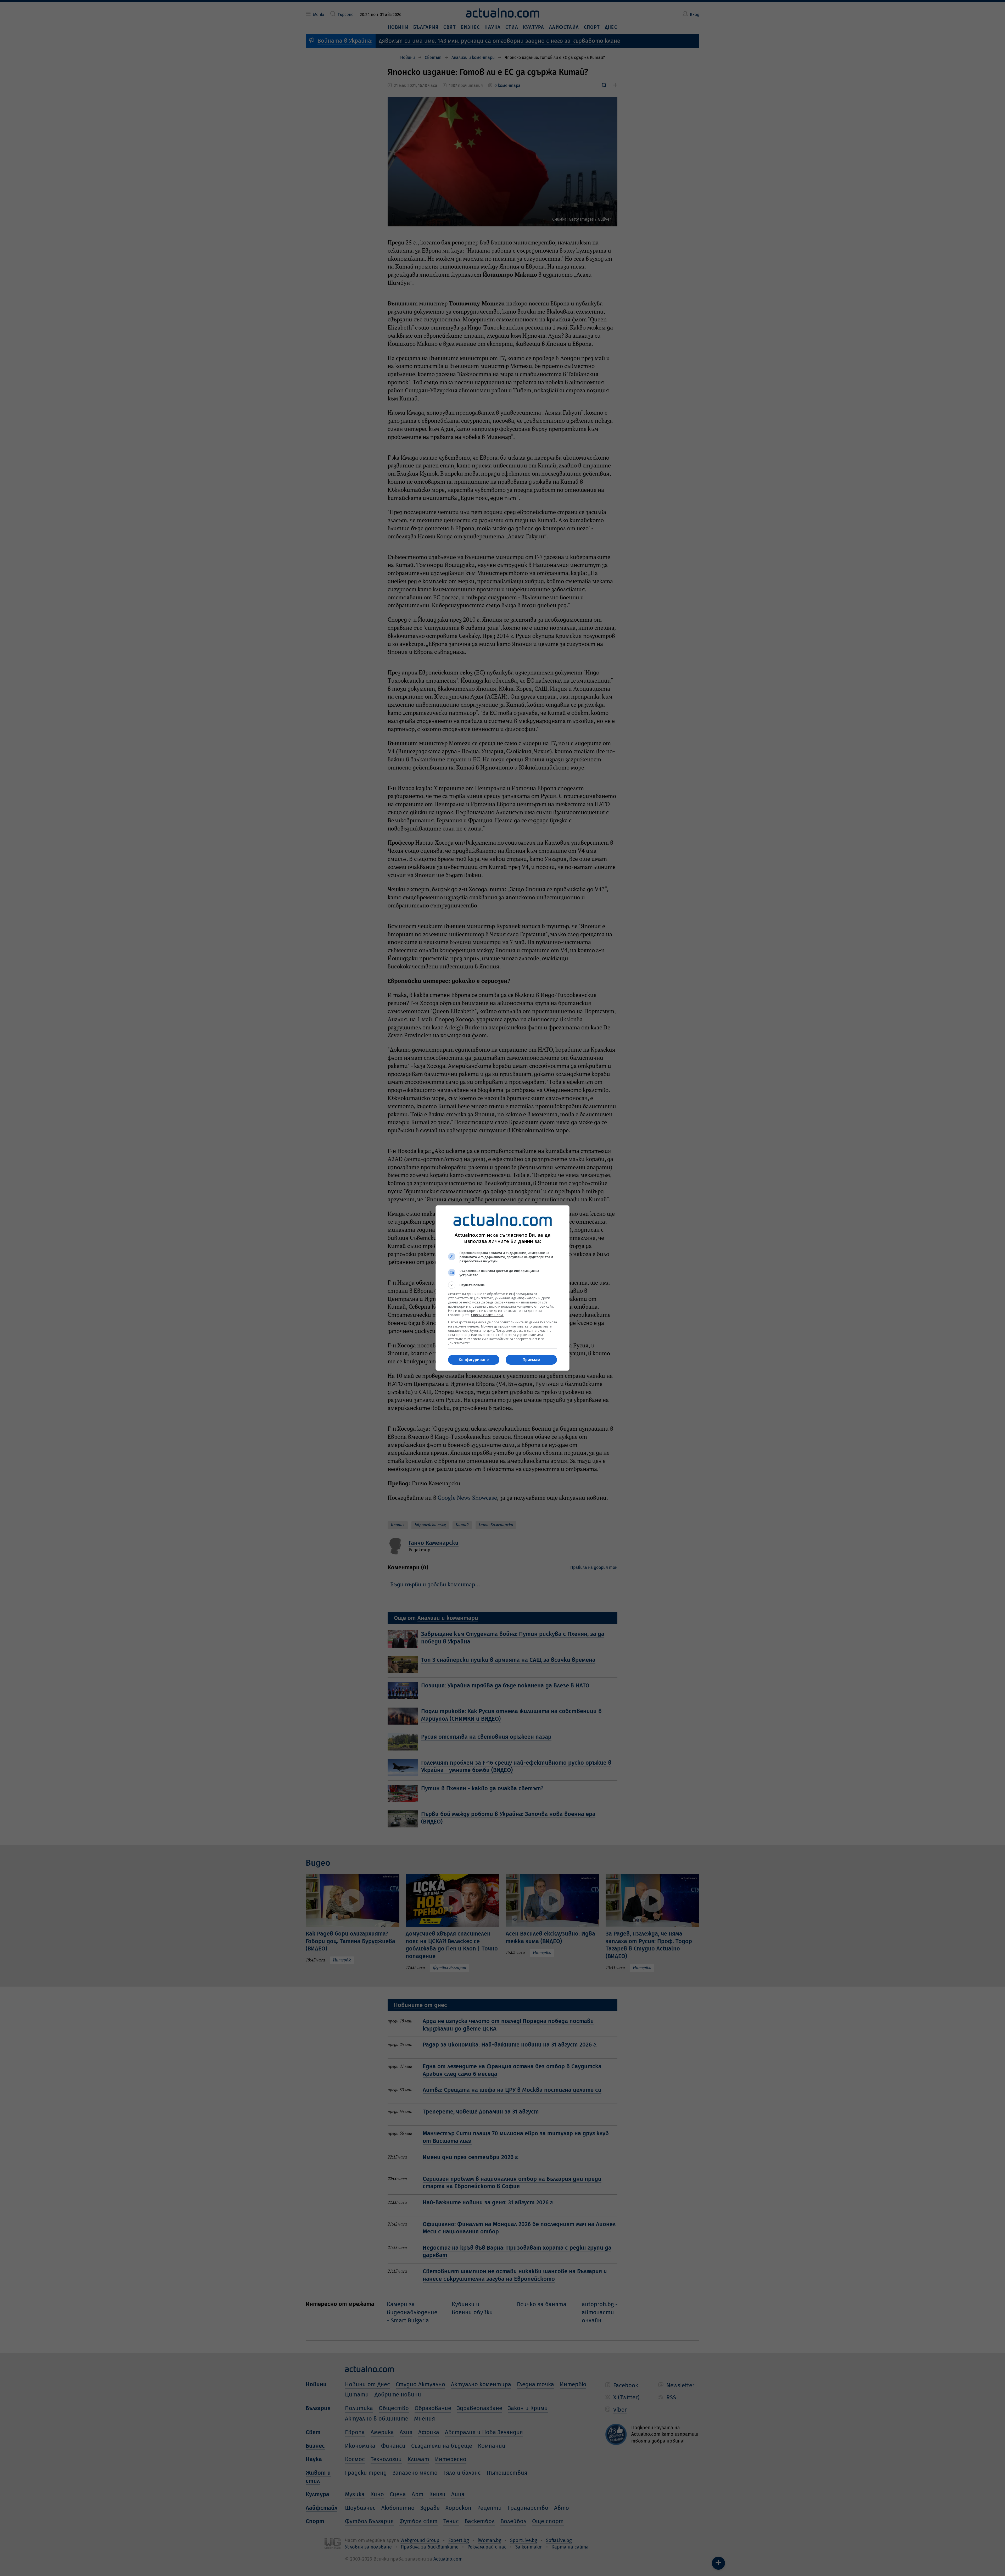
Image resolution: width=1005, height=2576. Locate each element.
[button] (502, 1285)
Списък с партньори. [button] (487, 1315)
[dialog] (502, 1288)
